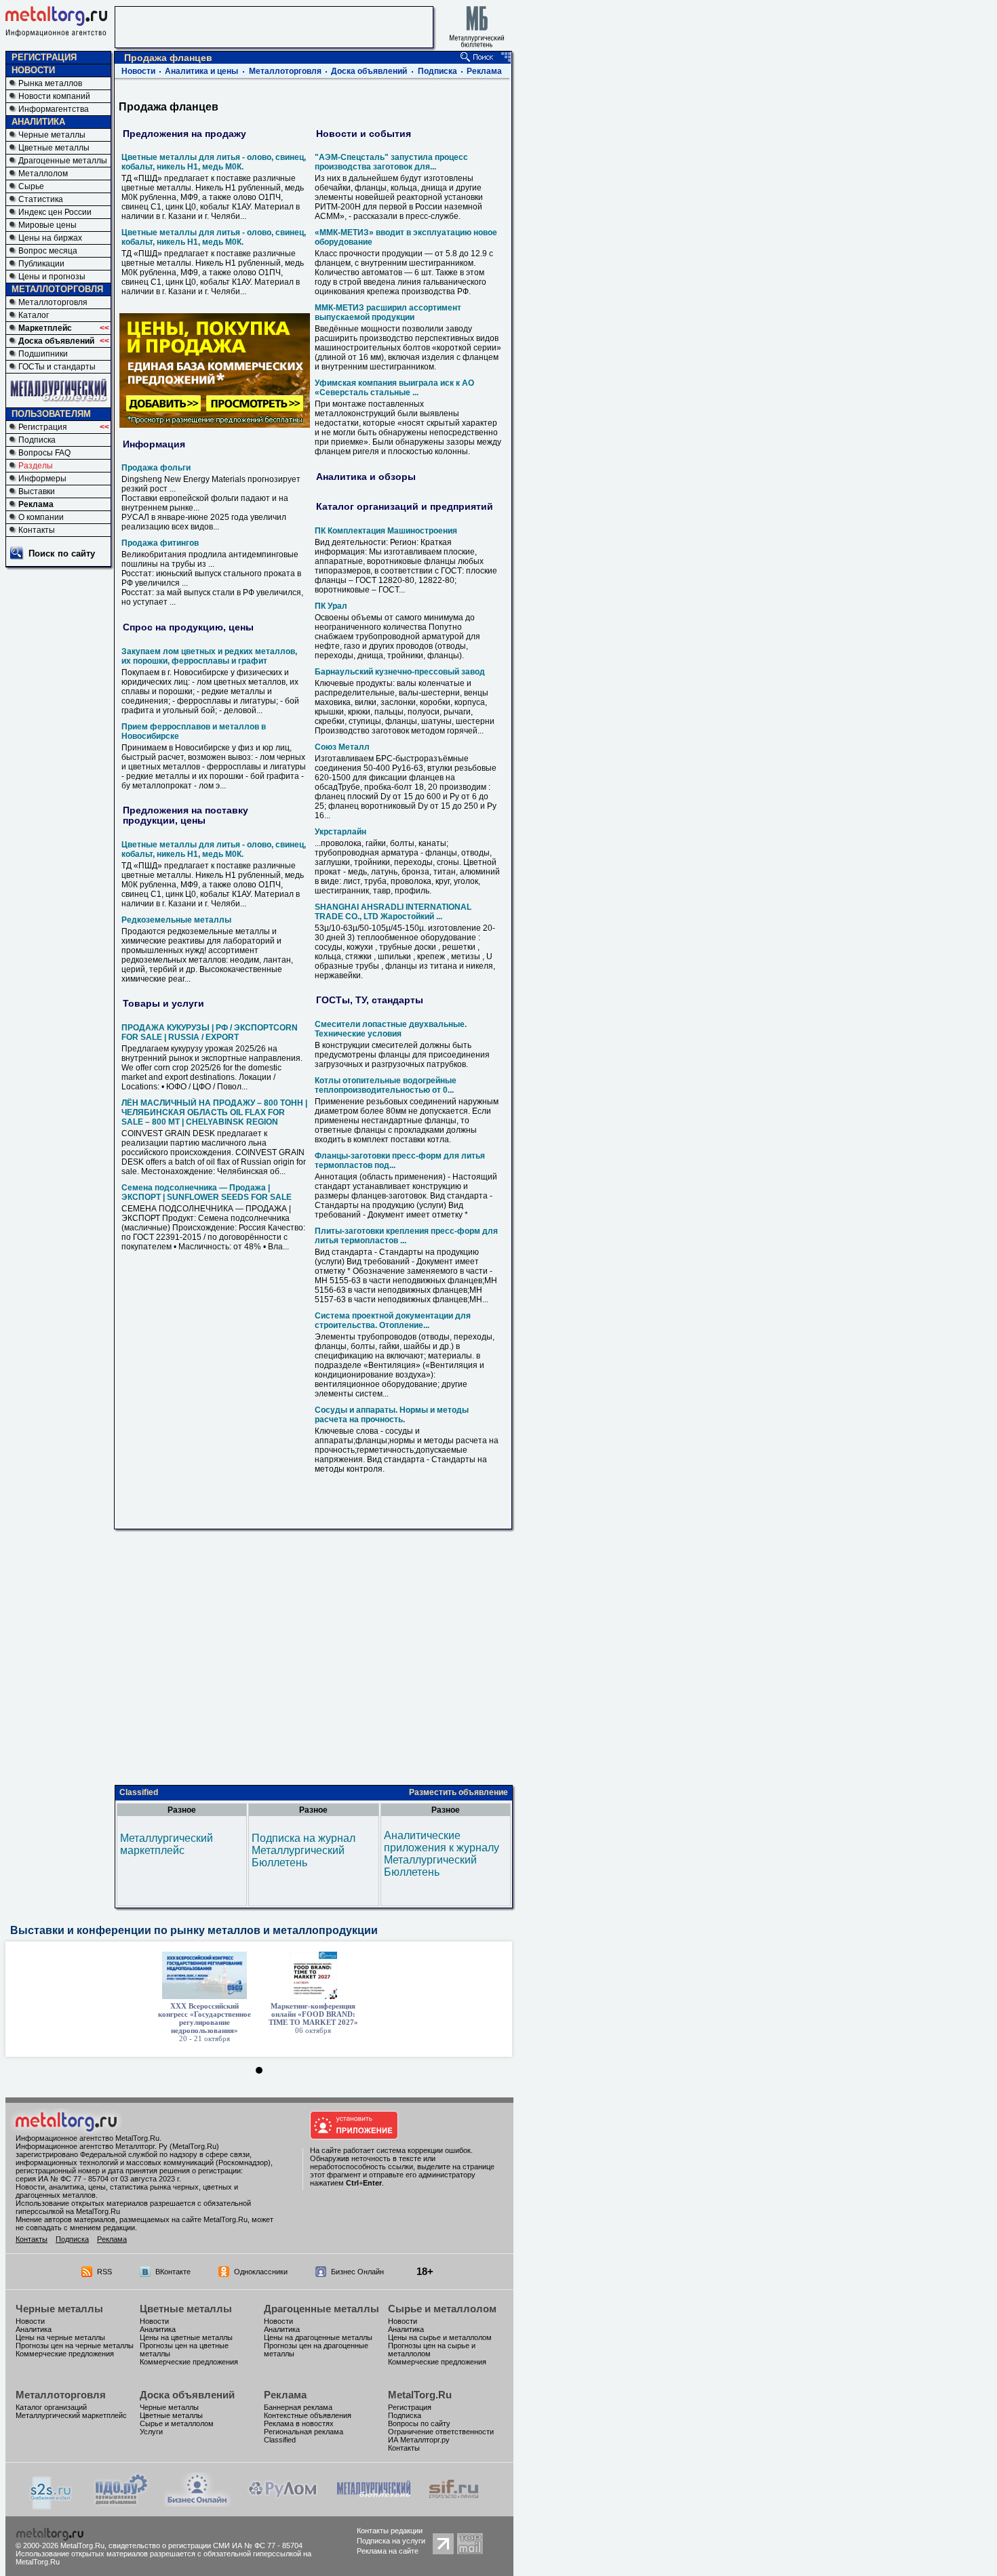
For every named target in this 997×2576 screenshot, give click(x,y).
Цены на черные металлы (60, 2337)
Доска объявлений (56, 341)
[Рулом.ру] (282, 2503)
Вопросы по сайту (419, 2423)
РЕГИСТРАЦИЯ (44, 57)
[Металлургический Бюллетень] (373, 2503)
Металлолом (43, 174)
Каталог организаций (51, 2407)
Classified (139, 1792)
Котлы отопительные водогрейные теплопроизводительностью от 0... (386, 1085)
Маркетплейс (45, 328)
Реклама (36, 504)
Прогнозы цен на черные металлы (75, 2346)
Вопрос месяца (48, 251)
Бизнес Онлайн (357, 2272)
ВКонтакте (173, 2272)
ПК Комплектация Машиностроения (386, 531)
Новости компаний (54, 96)
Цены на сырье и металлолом (440, 2337)
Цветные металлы (54, 148)
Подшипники (43, 354)
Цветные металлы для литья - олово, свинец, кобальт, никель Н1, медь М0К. (214, 162)
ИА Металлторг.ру (419, 2440)
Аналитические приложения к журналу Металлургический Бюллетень (442, 1854)
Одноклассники (261, 2272)
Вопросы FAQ (44, 453)
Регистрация (43, 427)
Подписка (37, 440)
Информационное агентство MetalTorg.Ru (87, 2138)
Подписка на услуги (391, 2541)
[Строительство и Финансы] (454, 2503)
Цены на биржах (50, 238)
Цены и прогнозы (52, 277)
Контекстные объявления (308, 2415)
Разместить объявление (458, 1792)
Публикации (41, 264)
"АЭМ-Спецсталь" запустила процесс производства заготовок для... (391, 162)
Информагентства (54, 109)
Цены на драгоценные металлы (318, 2337)
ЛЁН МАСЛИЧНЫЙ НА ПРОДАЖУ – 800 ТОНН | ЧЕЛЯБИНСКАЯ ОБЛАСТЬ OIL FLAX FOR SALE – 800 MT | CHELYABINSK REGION (214, 1112)
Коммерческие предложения (65, 2354)
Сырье (31, 186)
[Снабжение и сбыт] (52, 2506)
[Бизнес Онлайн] (197, 2503)
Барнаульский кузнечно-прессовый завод (400, 672)
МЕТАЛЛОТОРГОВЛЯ (57, 289)
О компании (41, 517)
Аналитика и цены (201, 71)
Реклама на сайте (388, 2551)
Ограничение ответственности (441, 2432)
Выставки (37, 491)
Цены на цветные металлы (186, 2337)
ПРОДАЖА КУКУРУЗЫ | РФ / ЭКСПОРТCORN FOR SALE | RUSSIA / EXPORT (210, 1032)
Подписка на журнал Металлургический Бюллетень (304, 1850)
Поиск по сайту (62, 554)
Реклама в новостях (299, 2423)
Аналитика (34, 2329)
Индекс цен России (55, 212)
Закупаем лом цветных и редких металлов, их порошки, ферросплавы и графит (209, 656)
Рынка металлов (50, 83)
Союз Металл (342, 747)
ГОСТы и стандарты (57, 367)
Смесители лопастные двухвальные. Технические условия (391, 1029)
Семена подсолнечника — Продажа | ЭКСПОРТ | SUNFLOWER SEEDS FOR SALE (207, 1192)
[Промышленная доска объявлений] (121, 2504)
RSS (104, 2272)
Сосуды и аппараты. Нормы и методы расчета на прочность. (392, 1415)
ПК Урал (331, 606)
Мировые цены (47, 225)
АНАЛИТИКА (38, 122)
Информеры (42, 479)
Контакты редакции (390, 2531)
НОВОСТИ (33, 70)
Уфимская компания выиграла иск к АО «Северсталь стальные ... (394, 388)
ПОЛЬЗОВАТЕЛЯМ (51, 414)
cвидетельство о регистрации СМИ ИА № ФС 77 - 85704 (206, 2545)
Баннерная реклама (298, 2407)
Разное (182, 1810)
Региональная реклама (304, 2432)
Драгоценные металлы (63, 161)
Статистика (41, 199)
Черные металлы (52, 135)
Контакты (37, 530)
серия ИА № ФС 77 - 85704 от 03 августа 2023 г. (98, 2179)
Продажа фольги (156, 468)
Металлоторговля (53, 302)
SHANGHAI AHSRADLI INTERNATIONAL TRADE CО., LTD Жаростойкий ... (393, 912)
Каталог (34, 315)
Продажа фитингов (160, 543)
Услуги (151, 2432)
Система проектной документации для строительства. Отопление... (393, 1321)
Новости (138, 71)
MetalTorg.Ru (420, 2395)
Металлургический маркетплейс (167, 1844)
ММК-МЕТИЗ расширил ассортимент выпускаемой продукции (388, 313)
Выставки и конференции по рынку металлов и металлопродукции (194, 1930)
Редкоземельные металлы (176, 920)
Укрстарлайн (340, 832)
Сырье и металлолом (442, 2309)
